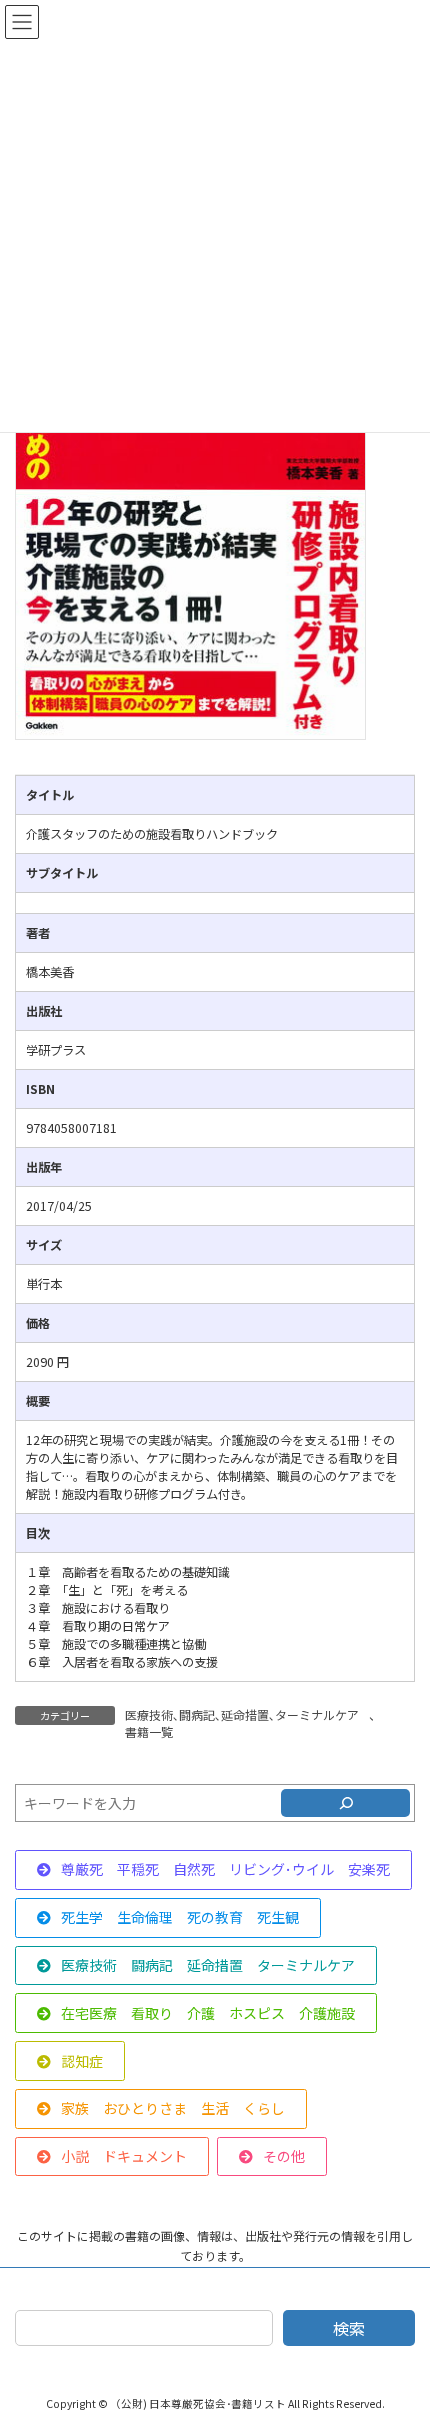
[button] (213, 1870)
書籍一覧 (149, 1731)
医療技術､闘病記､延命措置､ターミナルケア (242, 1714)
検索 (349, 2328)
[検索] (345, 1803)
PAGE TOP (399, 2341)
